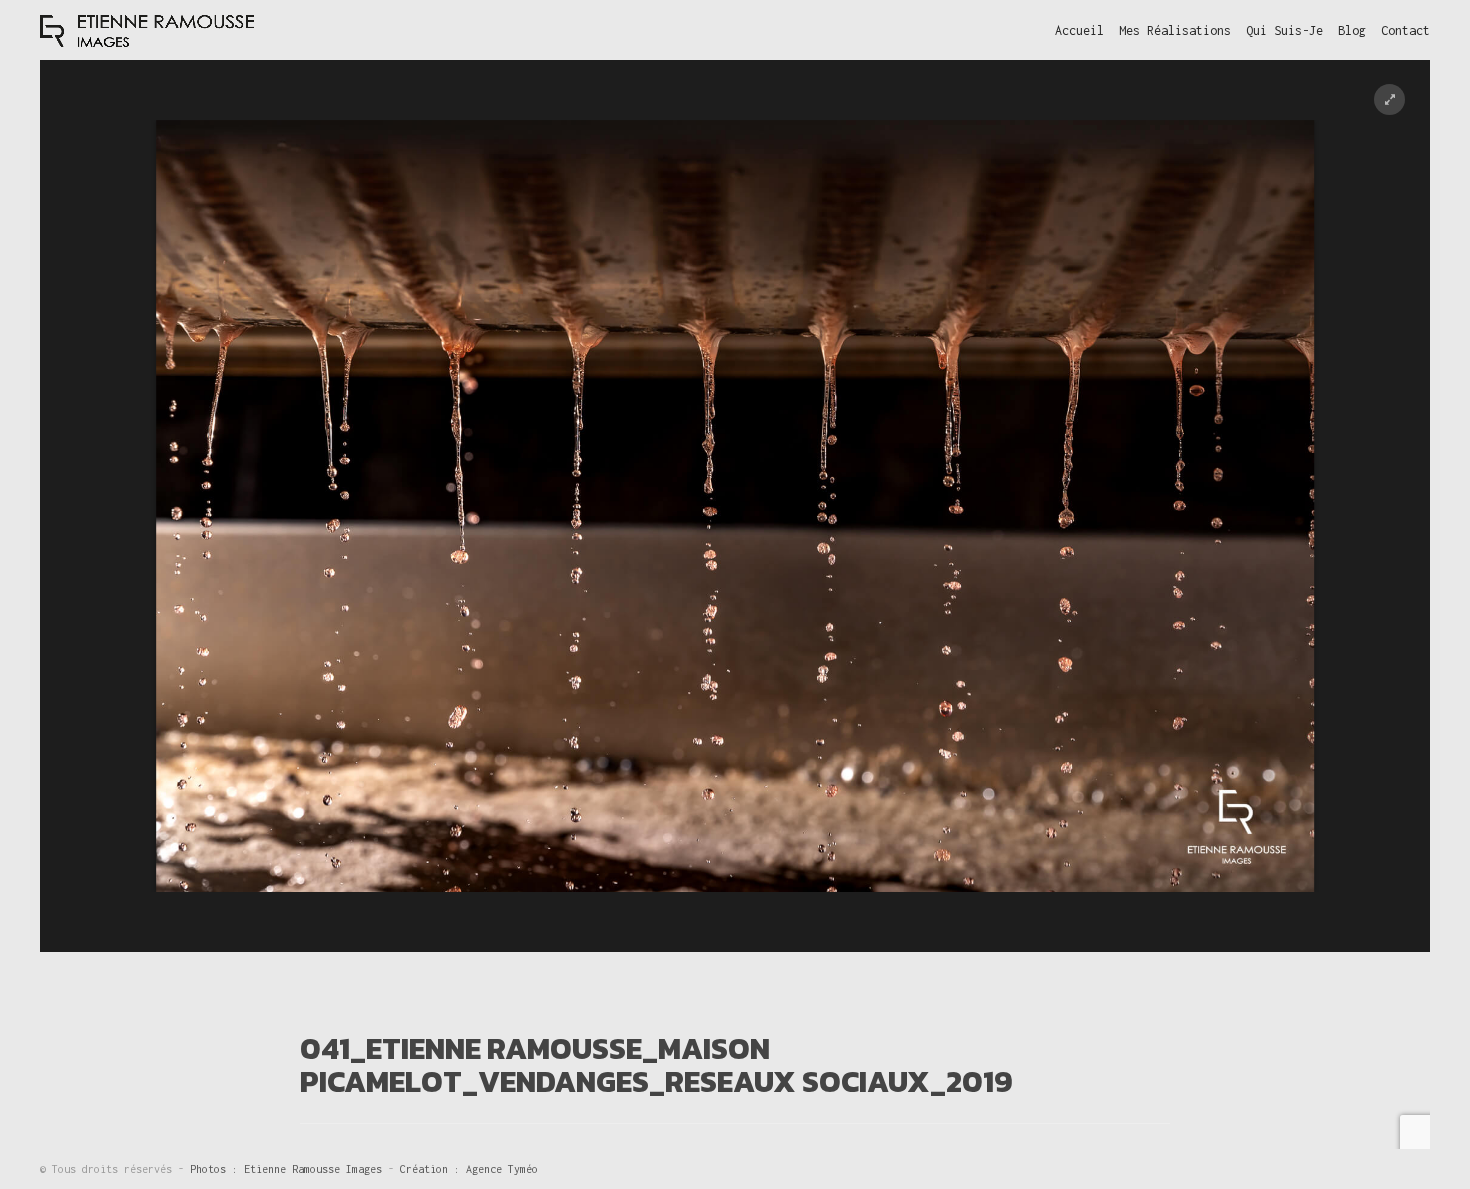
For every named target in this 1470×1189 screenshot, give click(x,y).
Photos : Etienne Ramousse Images (289, 1169)
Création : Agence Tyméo (469, 1169)
